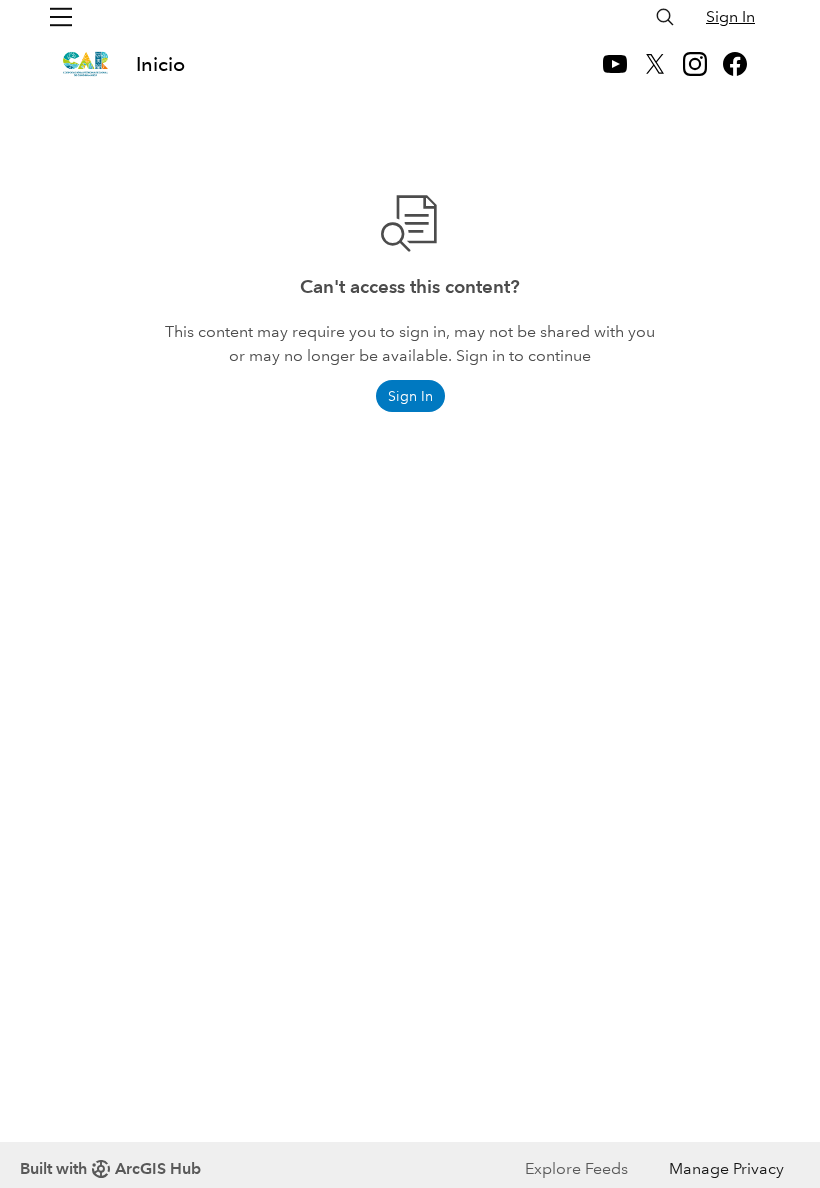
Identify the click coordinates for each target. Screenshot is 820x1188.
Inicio (160, 64)
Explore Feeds (576, 1168)
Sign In (730, 16)
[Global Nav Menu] (61, 17)
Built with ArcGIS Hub (110, 1168)
